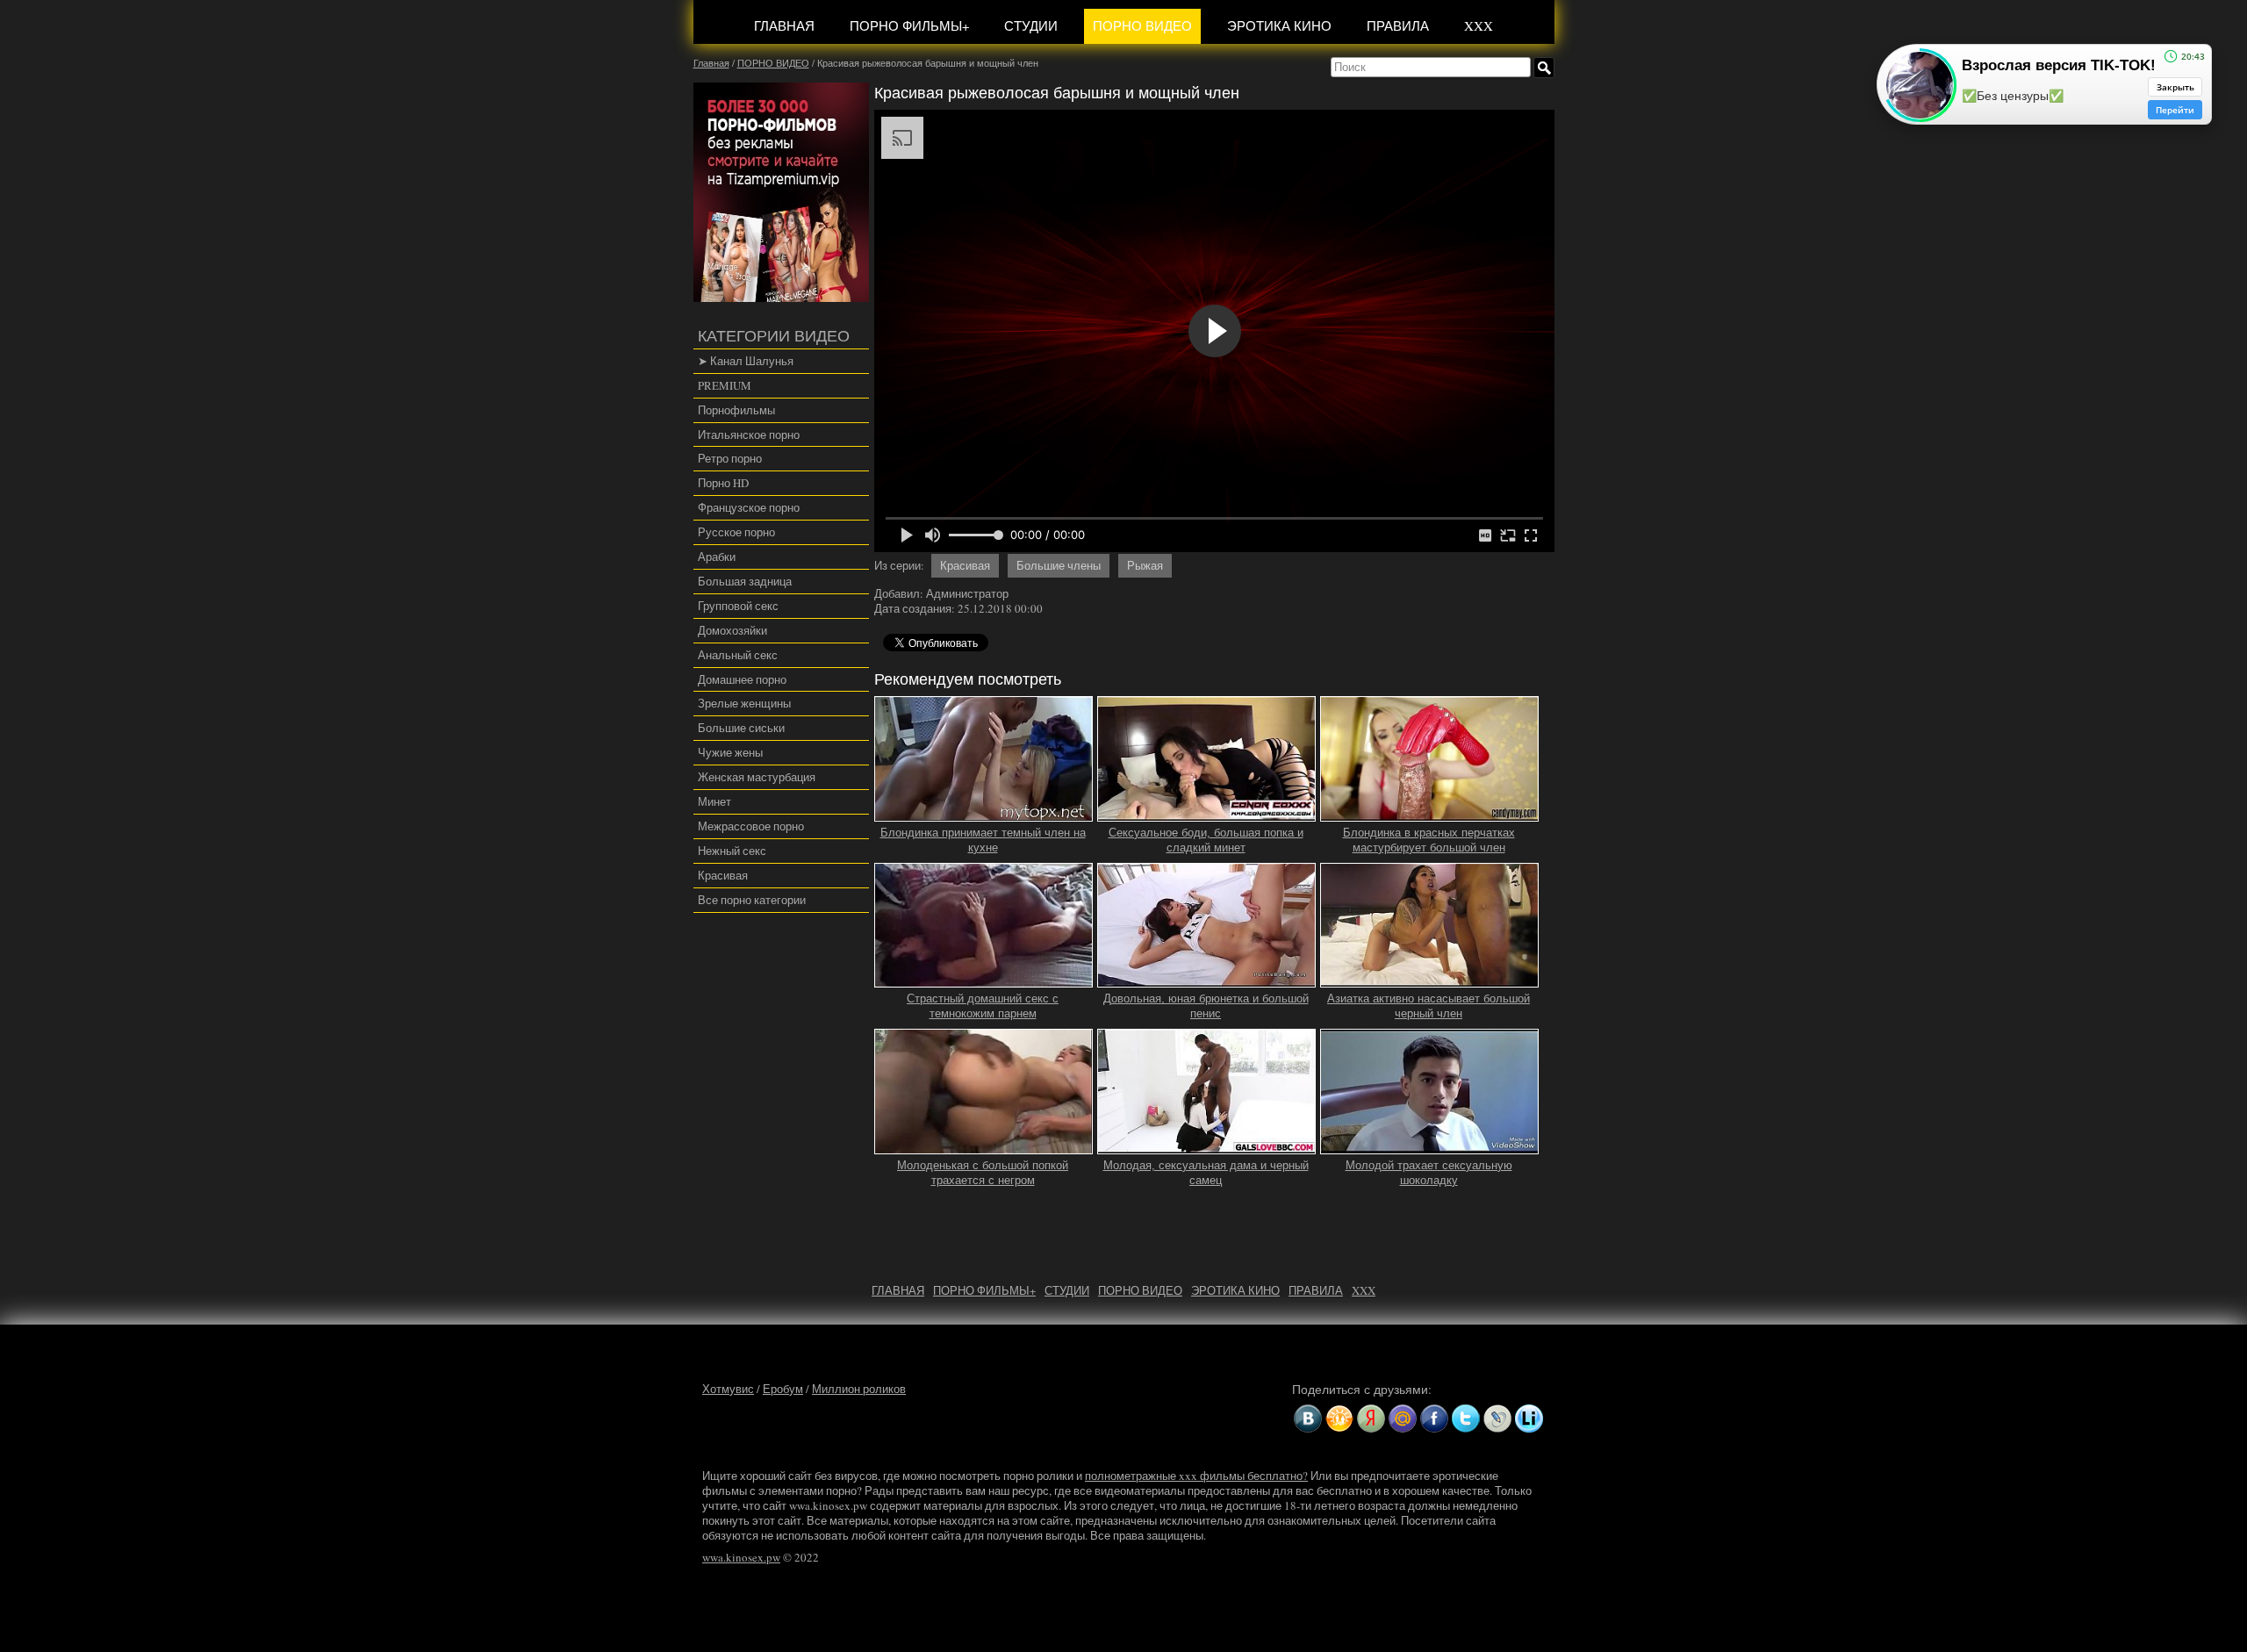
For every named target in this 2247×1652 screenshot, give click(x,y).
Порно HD (723, 483)
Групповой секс (738, 606)
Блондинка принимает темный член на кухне (983, 840)
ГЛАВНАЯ (784, 25)
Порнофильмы (736, 410)
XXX (1479, 25)
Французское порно (749, 507)
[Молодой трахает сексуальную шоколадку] (1430, 1146)
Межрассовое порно (751, 826)
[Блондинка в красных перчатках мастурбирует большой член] (1430, 814)
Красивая (723, 875)
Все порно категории (752, 900)
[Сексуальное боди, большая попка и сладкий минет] (1207, 814)
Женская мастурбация (757, 777)
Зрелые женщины (744, 703)
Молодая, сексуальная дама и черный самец (1206, 1173)
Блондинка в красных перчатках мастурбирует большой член (1429, 840)
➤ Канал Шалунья (746, 361)
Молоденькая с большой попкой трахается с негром (983, 1173)
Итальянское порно (749, 435)
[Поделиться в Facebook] (1434, 1419)
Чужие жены (730, 752)
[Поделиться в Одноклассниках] (1339, 1419)
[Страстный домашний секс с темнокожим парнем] (984, 980)
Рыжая (1145, 565)
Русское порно (736, 532)
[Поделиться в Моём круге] (1371, 1419)
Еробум (783, 1389)
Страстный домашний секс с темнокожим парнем (983, 1006)
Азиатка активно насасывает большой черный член (1429, 1006)
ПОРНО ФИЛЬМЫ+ (909, 25)
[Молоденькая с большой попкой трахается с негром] (984, 1146)
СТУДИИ (1031, 25)
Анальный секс (738, 655)
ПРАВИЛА (1398, 25)
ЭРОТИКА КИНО (1279, 25)
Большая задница (745, 581)
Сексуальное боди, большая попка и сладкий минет (1206, 840)
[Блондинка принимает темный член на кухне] (984, 814)
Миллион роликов (859, 1389)
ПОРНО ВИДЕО (1142, 25)
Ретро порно (730, 458)
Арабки (717, 557)
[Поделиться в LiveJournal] (1497, 1419)
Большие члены (1059, 565)
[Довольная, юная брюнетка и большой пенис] (1207, 980)
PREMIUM (725, 385)
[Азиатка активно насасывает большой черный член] (1430, 980)
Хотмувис (728, 1389)
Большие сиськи (741, 728)
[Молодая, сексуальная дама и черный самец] (1207, 1146)
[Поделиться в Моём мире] (1403, 1419)
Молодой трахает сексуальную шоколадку (1429, 1173)
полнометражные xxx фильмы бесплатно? (1196, 1476)
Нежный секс (732, 851)
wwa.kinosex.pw (741, 1557)
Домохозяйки (732, 630)
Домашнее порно (742, 679)
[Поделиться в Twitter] (1466, 1419)
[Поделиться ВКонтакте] (1308, 1419)
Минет (714, 801)
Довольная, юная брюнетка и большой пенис (1206, 1006)
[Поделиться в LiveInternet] (1529, 1419)
